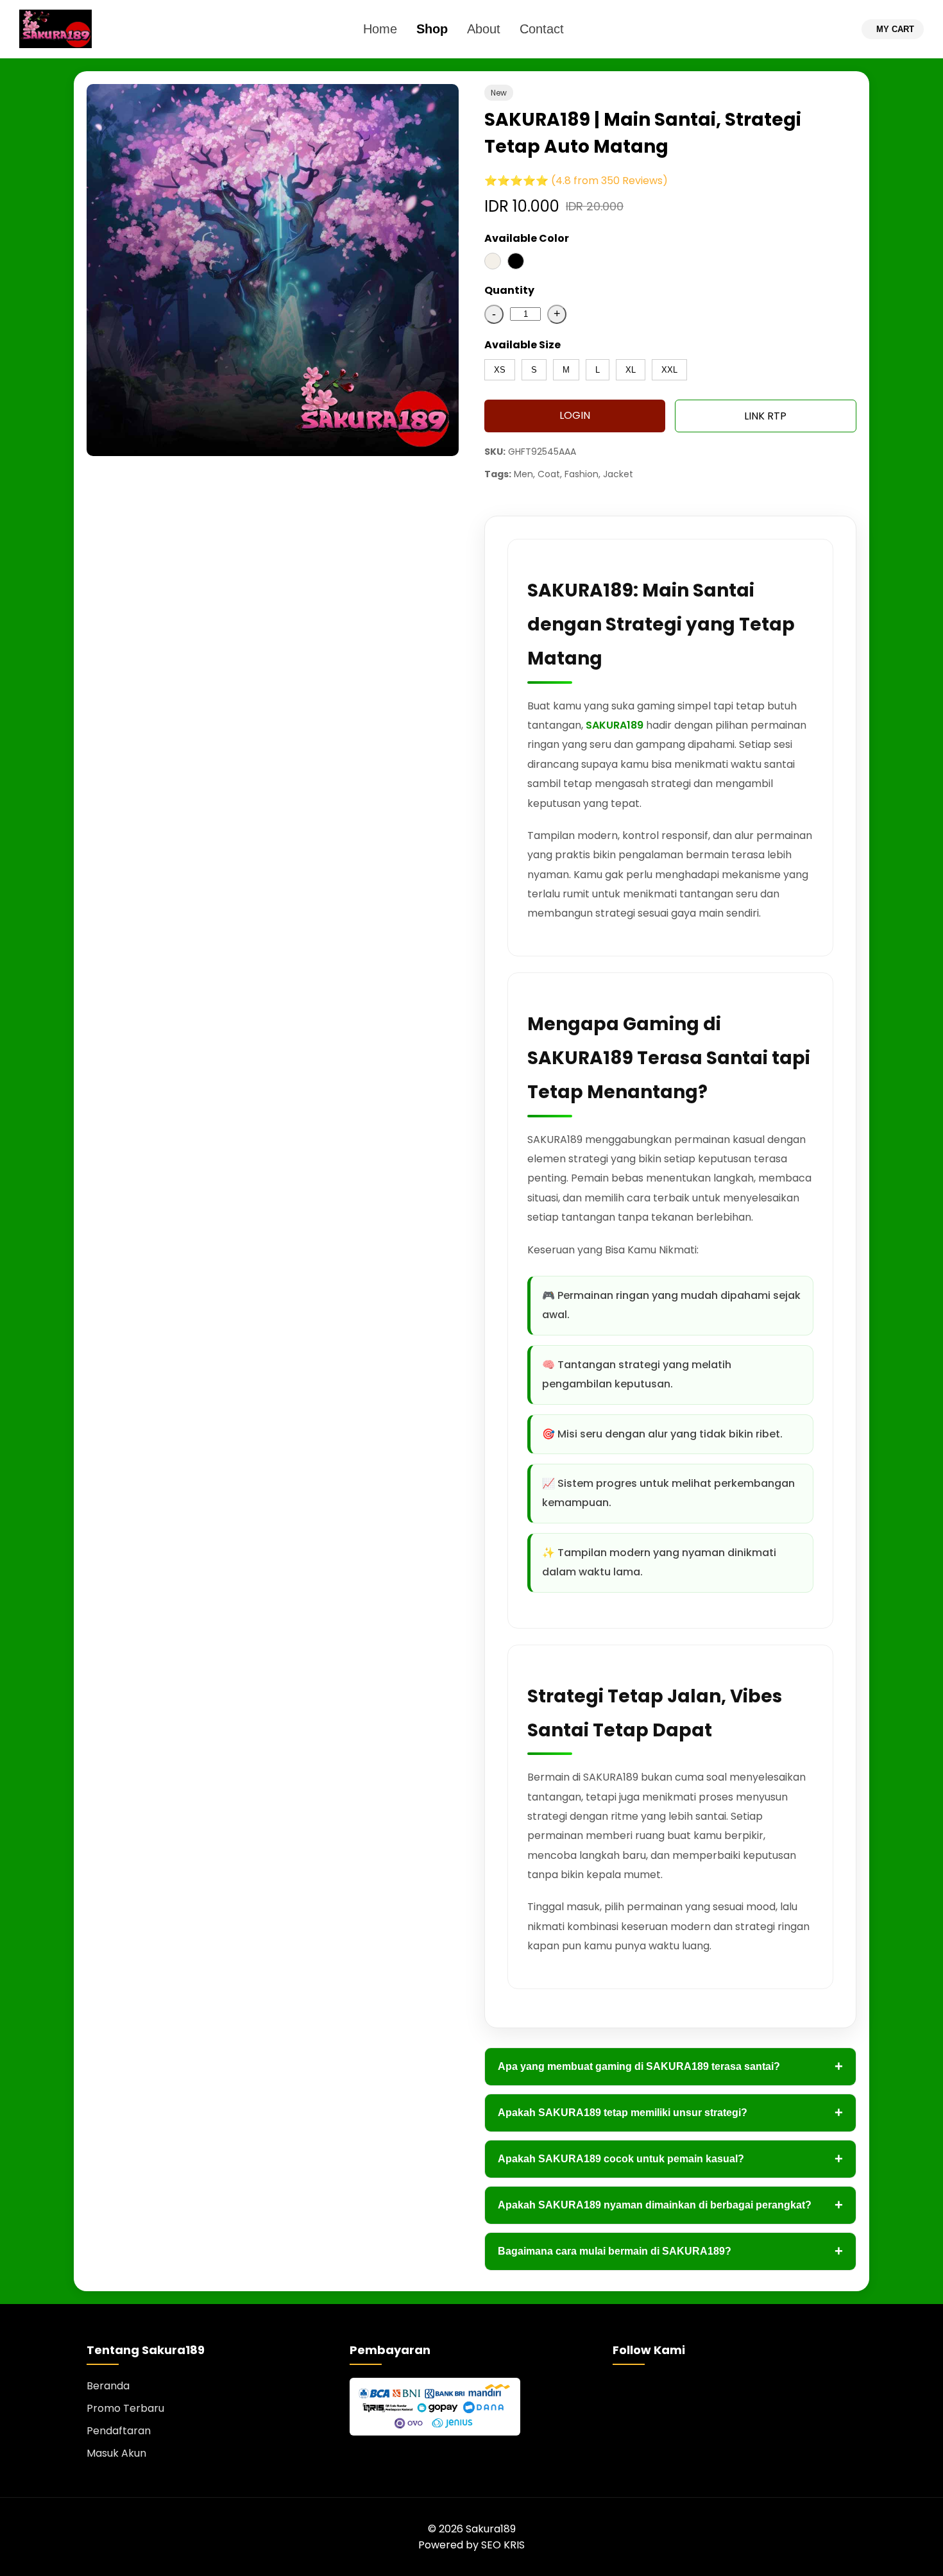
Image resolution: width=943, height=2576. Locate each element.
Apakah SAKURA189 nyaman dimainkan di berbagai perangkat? (670, 2205)
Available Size (522, 345)
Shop (432, 29)
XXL (669, 370)
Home (380, 29)
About (484, 29)
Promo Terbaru (125, 2408)
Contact (542, 29)
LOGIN (575, 415)
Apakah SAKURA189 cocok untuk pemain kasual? (670, 2159)
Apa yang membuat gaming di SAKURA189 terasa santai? (670, 2066)
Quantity (509, 290)
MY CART (895, 29)
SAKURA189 (615, 725)
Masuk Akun (116, 2453)
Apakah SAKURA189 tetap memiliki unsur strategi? (670, 2113)
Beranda (108, 2386)
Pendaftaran (119, 2431)
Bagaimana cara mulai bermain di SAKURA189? (670, 2251)
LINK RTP (765, 416)
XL (631, 370)
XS (500, 370)
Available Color (527, 238)
